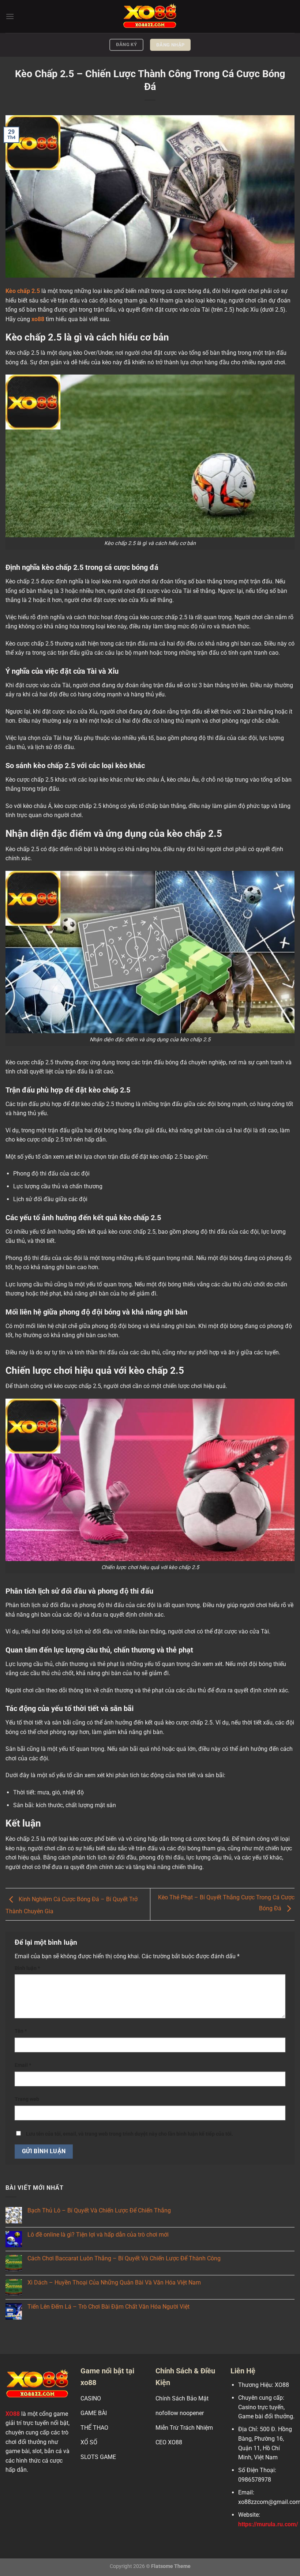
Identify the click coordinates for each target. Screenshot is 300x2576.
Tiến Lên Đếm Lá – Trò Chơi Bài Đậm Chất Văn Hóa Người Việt (108, 2307)
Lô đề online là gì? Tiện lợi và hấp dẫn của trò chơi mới (98, 2235)
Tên (21, 2031)
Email (23, 2065)
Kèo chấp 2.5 (23, 291)
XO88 (13, 2414)
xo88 (38, 319)
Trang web (27, 2099)
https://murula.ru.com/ (268, 2524)
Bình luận (27, 1968)
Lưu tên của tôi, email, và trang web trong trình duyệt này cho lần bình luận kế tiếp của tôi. (130, 2134)
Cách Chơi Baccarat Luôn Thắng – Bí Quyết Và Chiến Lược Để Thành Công (124, 2258)
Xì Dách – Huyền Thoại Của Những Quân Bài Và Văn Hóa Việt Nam (114, 2282)
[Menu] (10, 16)
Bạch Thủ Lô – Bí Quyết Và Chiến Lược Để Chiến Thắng (99, 2210)
